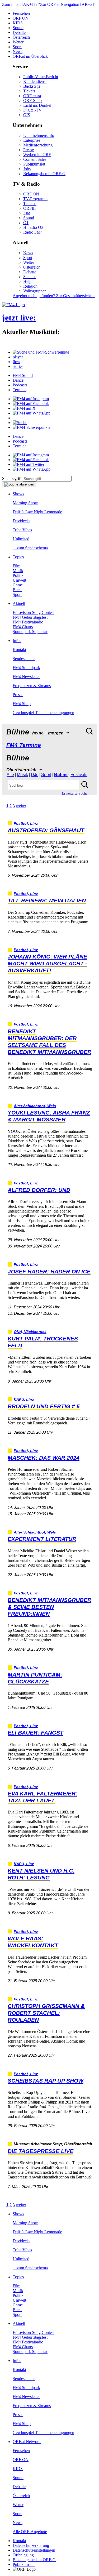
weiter (21, 806)
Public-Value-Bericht (41, 77)
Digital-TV (32, 110)
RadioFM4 (33, 232)
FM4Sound (23, 375)
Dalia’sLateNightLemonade (37, 512)
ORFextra (32, 96)
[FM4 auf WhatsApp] (32, 413)
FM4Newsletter (26, 677)
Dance (18, 380)
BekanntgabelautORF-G (34, 2560)
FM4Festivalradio (28, 622)
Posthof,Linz (26, 824)
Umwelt (19, 580)
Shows (18, 494)
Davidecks (22, 521)
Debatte (19, 32)
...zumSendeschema (30, 548)
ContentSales (35, 159)
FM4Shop (22, 704)
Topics (18, 557)
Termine (20, 390)
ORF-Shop (32, 101)
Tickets (29, 91)
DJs (35, 775)
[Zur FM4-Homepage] (13, 305)
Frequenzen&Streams (32, 686)
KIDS (18, 23)
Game (18, 585)
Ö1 (26, 223)
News (18, 52)
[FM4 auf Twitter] (29, 464)
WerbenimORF (37, 155)
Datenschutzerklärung (31, 2545)
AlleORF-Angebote (30, 2532)
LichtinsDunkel (37, 105)
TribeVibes (22, 530)
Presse (29, 150)
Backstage (32, 86)
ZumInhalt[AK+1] (19, 4)
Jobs (27, 169)
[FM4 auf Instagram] (31, 399)
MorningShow (25, 503)
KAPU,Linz (24, 1400)
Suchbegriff (12, 478)
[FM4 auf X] (24, 408)
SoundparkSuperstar (30, 632)
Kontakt (19, 650)
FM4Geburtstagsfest (30, 617)
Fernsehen (21, 13)
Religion (30, 286)
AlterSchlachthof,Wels (35, 1106)
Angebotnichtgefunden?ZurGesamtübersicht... (54, 296)
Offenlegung (23, 2555)
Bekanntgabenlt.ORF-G (44, 174)
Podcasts (20, 385)
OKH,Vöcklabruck (30, 1332)
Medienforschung (38, 145)
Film (16, 566)
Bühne (61, 775)
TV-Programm (35, 199)
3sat (27, 213)
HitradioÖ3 (33, 227)
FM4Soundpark (26, 668)
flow (16, 362)
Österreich (21, 37)
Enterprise (32, 140)
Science (30, 277)
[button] (41, 352)
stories (18, 366)
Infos (17, 641)
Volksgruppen (35, 291)
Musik (18, 571)
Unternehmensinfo (39, 135)
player (18, 357)
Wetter (18, 42)
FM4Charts (23, 627)
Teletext (30, 204)
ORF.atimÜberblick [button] (30, 56)
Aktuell (19, 603)
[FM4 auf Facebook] (31, 404)
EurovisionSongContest (34, 612)
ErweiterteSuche (75, 793)
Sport (17, 47)
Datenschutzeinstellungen (34, 2550)
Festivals (79, 775)
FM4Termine (24, 745)
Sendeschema (24, 659)
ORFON (21, 18)
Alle (10, 775)
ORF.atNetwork (27, 2442)
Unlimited (21, 539)
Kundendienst (35, 81)
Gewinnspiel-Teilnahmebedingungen (43, 713)
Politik (18, 575)
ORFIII (29, 208)
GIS (27, 115)
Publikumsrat (34, 164)
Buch (17, 590)
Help (27, 281)
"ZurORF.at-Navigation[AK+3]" (67, 4)
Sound (18, 28)
